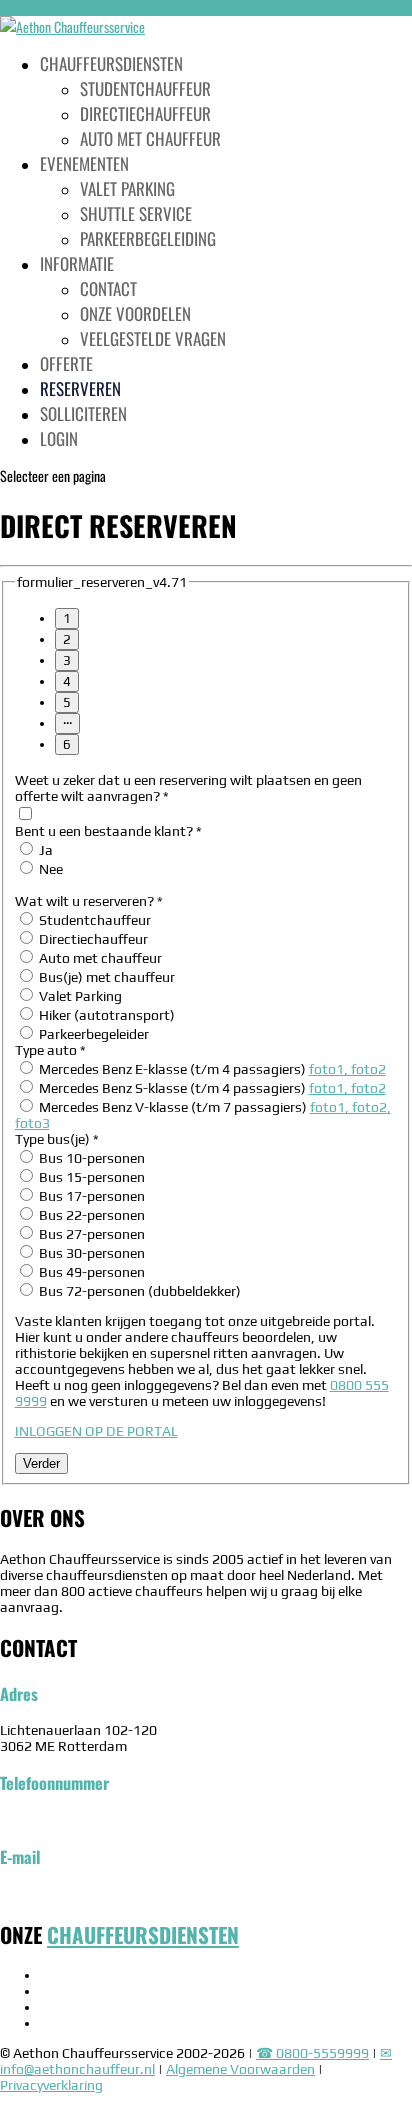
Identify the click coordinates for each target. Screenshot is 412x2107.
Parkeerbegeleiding (148, 238)
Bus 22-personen (90, 1215)
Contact (108, 288)
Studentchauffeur (145, 88)
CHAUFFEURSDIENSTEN (143, 1934)
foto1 (326, 1069)
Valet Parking (79, 996)
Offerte (66, 363)
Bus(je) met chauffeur (105, 977)
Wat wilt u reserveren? (89, 901)
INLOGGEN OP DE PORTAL (96, 1431)
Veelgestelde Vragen (153, 338)
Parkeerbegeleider (92, 1034)
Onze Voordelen (135, 313)
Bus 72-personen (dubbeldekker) (138, 1291)
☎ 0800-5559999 (312, 2053)
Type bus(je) (57, 1139)
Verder (41, 1463)
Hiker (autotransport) (105, 1015)
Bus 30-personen (90, 1253)
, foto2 (365, 1069)
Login (59, 438)
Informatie (77, 263)
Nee (49, 869)
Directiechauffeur (145, 113)
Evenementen (84, 163)
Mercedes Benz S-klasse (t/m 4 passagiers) (211, 1088)
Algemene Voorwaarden (240, 2069)
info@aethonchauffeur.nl (77, 1893)
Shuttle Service (136, 213)
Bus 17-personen (90, 1196)
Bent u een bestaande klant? (108, 831)
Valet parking (127, 188)
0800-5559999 (52, 8)
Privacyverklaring (51, 2085)
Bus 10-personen (90, 1158)
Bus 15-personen (90, 1177)
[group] (206, 681)
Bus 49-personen (90, 1272)
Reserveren (80, 388)
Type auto (50, 1050)
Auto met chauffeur (150, 138)
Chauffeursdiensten (111, 63)
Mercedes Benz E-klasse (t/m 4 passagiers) (211, 1069)
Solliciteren (83, 413)
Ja (44, 850)
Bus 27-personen (90, 1234)
